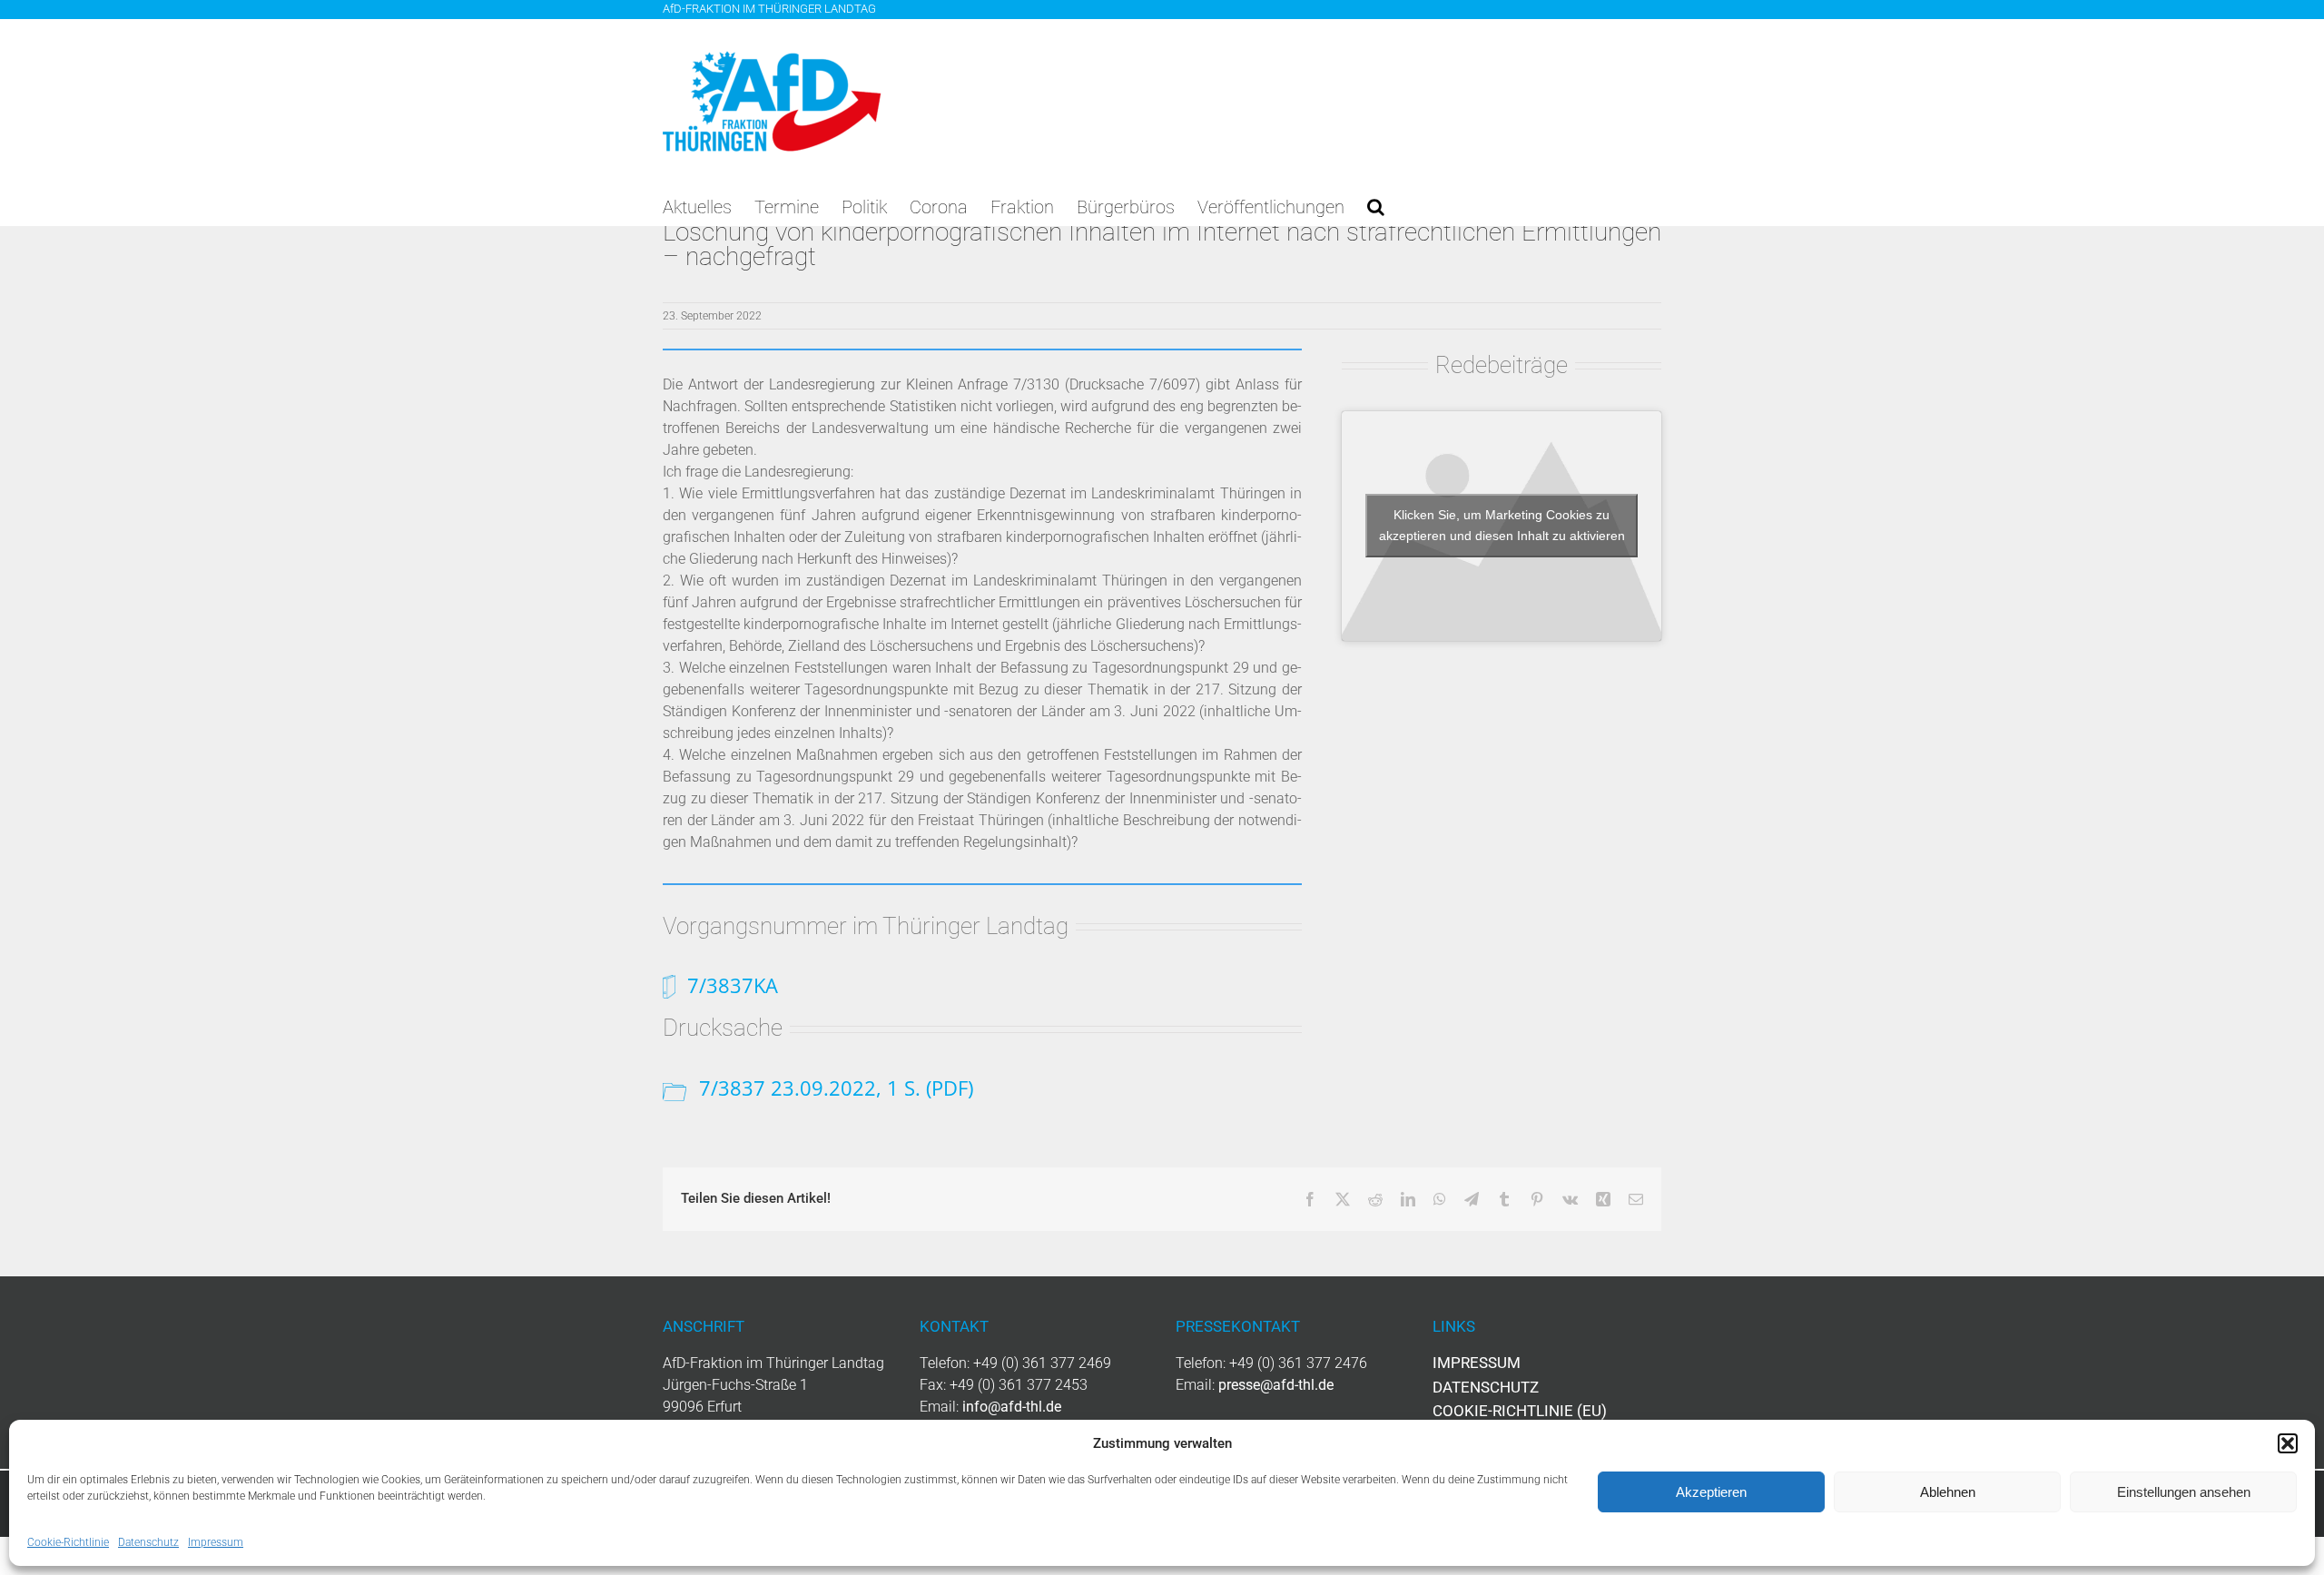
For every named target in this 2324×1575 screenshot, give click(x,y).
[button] (2288, 1443)
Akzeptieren (1711, 1492)
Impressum (216, 1542)
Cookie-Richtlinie (68, 1542)
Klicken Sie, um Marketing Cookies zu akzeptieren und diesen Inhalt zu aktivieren (1502, 525)
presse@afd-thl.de (1276, 1385)
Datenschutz (148, 1542)
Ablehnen (1948, 1492)
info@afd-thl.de (1012, 1407)
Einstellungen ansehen (2184, 1492)
